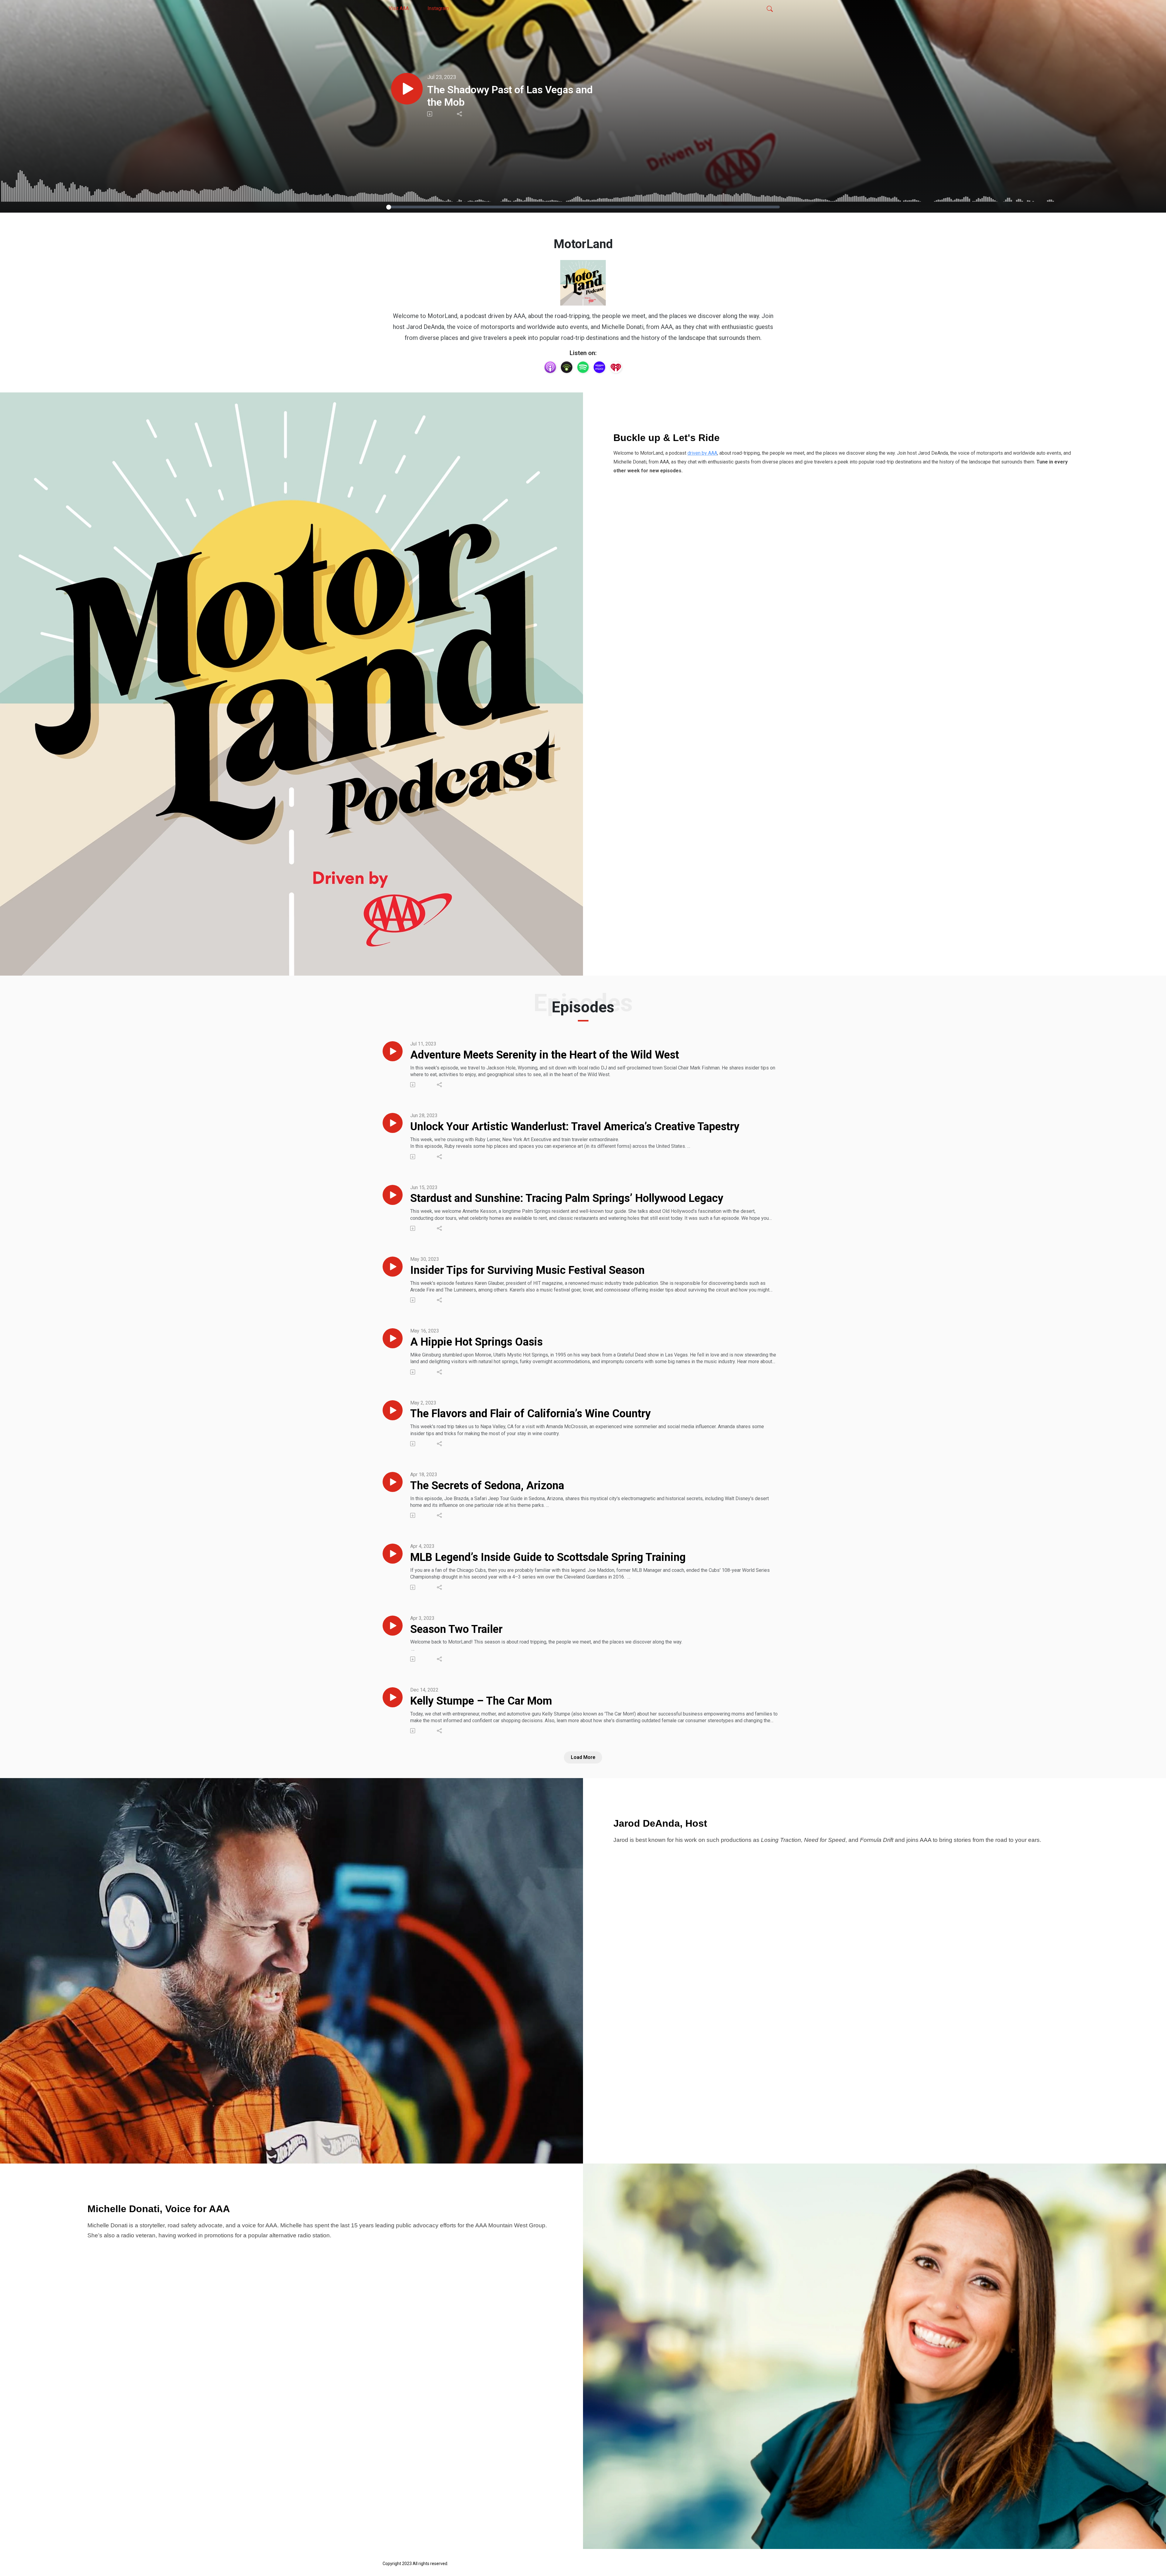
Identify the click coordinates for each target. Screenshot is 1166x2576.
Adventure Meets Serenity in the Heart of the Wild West (545, 1055)
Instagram (438, 8)
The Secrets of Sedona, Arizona (487, 1486)
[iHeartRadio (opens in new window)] (616, 367)
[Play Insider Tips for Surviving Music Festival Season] (393, 1267)
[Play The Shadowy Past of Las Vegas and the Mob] (407, 89)
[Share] (460, 114)
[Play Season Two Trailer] (393, 1626)
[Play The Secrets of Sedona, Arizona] (393, 1482)
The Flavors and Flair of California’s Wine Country (530, 1414)
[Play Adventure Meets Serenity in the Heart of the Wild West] (393, 1051)
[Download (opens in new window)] (430, 114)
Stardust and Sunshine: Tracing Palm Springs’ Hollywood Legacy (567, 1198)
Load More (583, 1757)
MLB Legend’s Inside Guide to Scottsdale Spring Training (548, 1557)
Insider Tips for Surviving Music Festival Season (527, 1270)
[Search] (770, 9)
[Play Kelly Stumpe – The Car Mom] (393, 1697)
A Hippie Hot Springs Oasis (476, 1342)
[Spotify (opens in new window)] (583, 367)
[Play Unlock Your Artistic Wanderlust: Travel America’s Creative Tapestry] (393, 1123)
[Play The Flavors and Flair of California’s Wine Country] (393, 1410)
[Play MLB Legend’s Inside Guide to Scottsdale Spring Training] (393, 1554)
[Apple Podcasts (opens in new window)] (550, 367)
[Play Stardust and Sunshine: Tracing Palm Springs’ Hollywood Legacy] (393, 1195)
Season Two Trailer (456, 1629)
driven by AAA (702, 453)
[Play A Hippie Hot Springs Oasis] (393, 1338)
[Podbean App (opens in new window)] (567, 367)
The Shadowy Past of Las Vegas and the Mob (510, 96)
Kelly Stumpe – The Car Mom (481, 1701)
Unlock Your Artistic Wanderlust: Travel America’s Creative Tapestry (575, 1127)
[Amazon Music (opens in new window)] (599, 367)
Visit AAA (399, 8)
